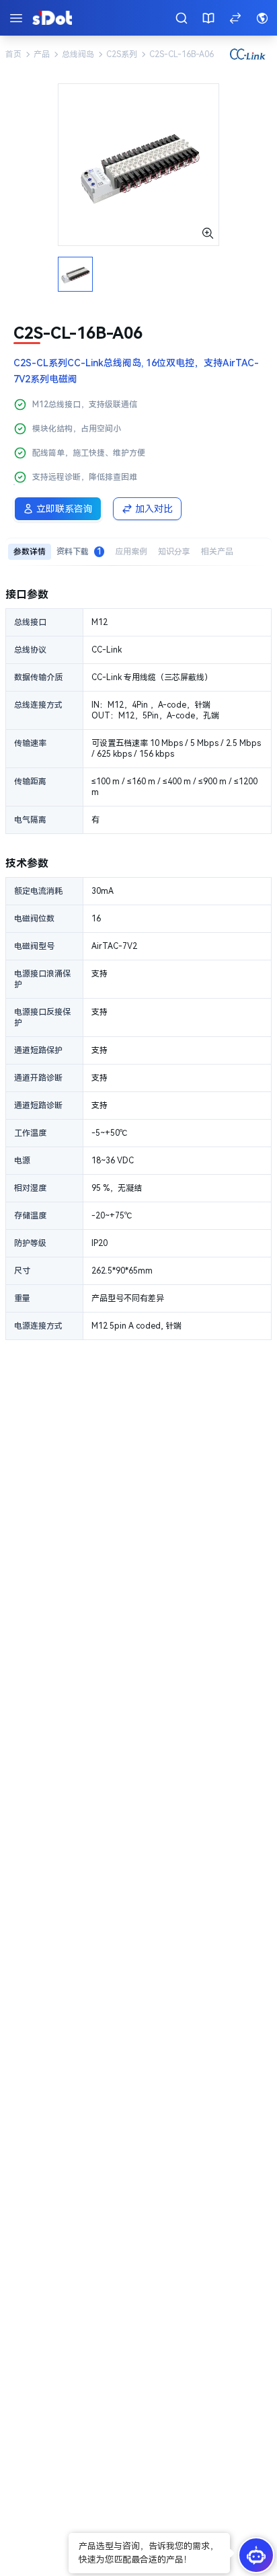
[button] (149, 2553)
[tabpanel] (138, 963)
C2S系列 (122, 54)
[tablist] (138, 551)
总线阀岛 (78, 54)
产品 (42, 54)
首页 (13, 54)
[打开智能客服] (256, 2555)
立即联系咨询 (65, 509)
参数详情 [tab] (30, 552)
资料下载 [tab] (79, 552)
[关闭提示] (70, 2534)
